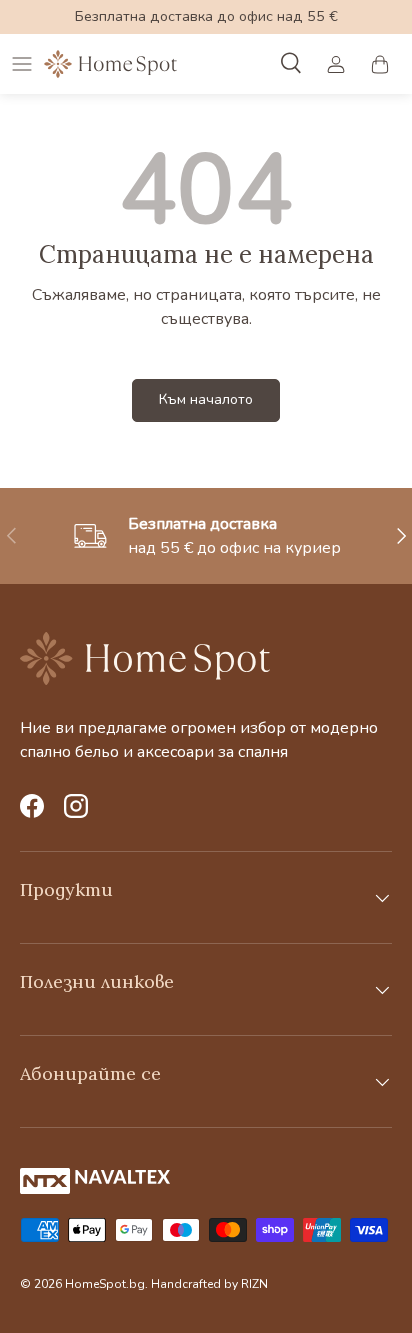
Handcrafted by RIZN (209, 1284)
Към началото (206, 399)
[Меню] (22, 64)
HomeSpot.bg (105, 1284)
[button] (380, 64)
